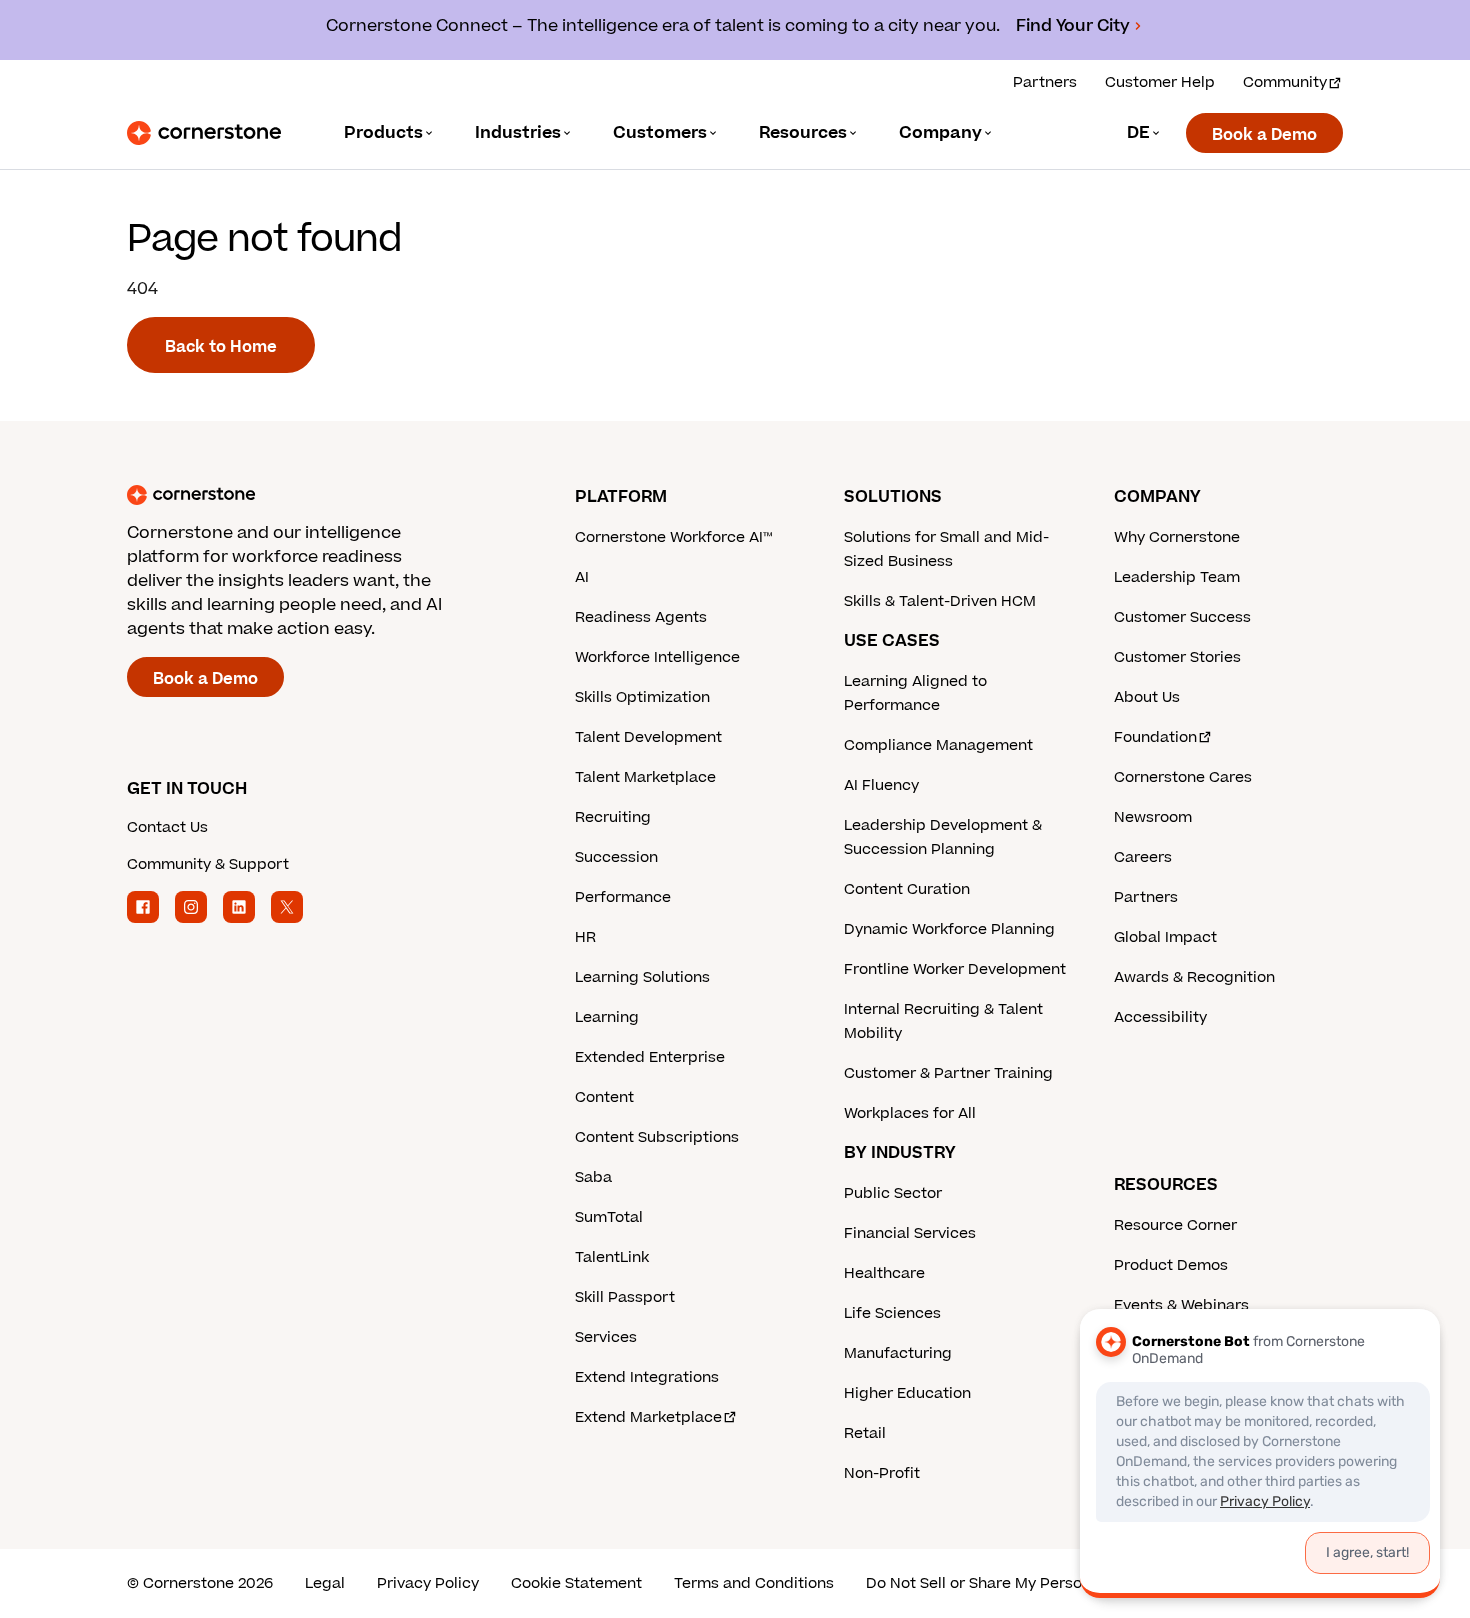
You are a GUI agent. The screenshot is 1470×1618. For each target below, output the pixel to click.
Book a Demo (1264, 135)
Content (604, 1097)
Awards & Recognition (1194, 977)
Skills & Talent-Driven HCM (940, 601)
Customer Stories (1177, 657)
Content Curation (907, 889)
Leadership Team (1177, 577)
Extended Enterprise (650, 1057)
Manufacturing (898, 1353)
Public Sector (893, 1193)
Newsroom (1153, 817)
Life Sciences (892, 1313)
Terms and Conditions (754, 1583)
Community (1285, 82)
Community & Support (208, 864)
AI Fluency (881, 785)
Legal (325, 1583)
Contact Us (167, 827)
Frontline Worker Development (955, 969)
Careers (1143, 857)
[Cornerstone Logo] (204, 133)
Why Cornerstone (1177, 537)
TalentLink (612, 1257)
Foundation (1155, 737)
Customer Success (1182, 617)
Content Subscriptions (657, 1137)
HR (585, 937)
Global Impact (1165, 937)
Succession (616, 857)
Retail (865, 1433)
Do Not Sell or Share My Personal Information (1029, 1583)
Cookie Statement (576, 1583)
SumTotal (609, 1217)
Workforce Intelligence (657, 657)
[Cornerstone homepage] (319, 495)
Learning (607, 1017)
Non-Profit (882, 1473)
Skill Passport (625, 1297)
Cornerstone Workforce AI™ (673, 537)
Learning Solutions (642, 977)
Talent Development (648, 737)
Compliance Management (938, 745)
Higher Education (907, 1393)
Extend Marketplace (648, 1417)
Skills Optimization (642, 697)
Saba (593, 1177)
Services (606, 1337)
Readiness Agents (641, 617)
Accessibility (1160, 1017)
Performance (623, 897)
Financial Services (910, 1233)
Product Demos (1171, 1265)
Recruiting (613, 817)
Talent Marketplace (645, 777)
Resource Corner (1175, 1225)
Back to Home (221, 347)
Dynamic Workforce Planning (949, 929)
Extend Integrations (647, 1377)
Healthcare (884, 1273)
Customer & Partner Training (948, 1073)
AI (582, 577)
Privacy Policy (428, 1583)
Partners (1045, 82)
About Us (1147, 697)
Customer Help (1160, 82)
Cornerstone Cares (1183, 777)
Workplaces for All (910, 1113)
